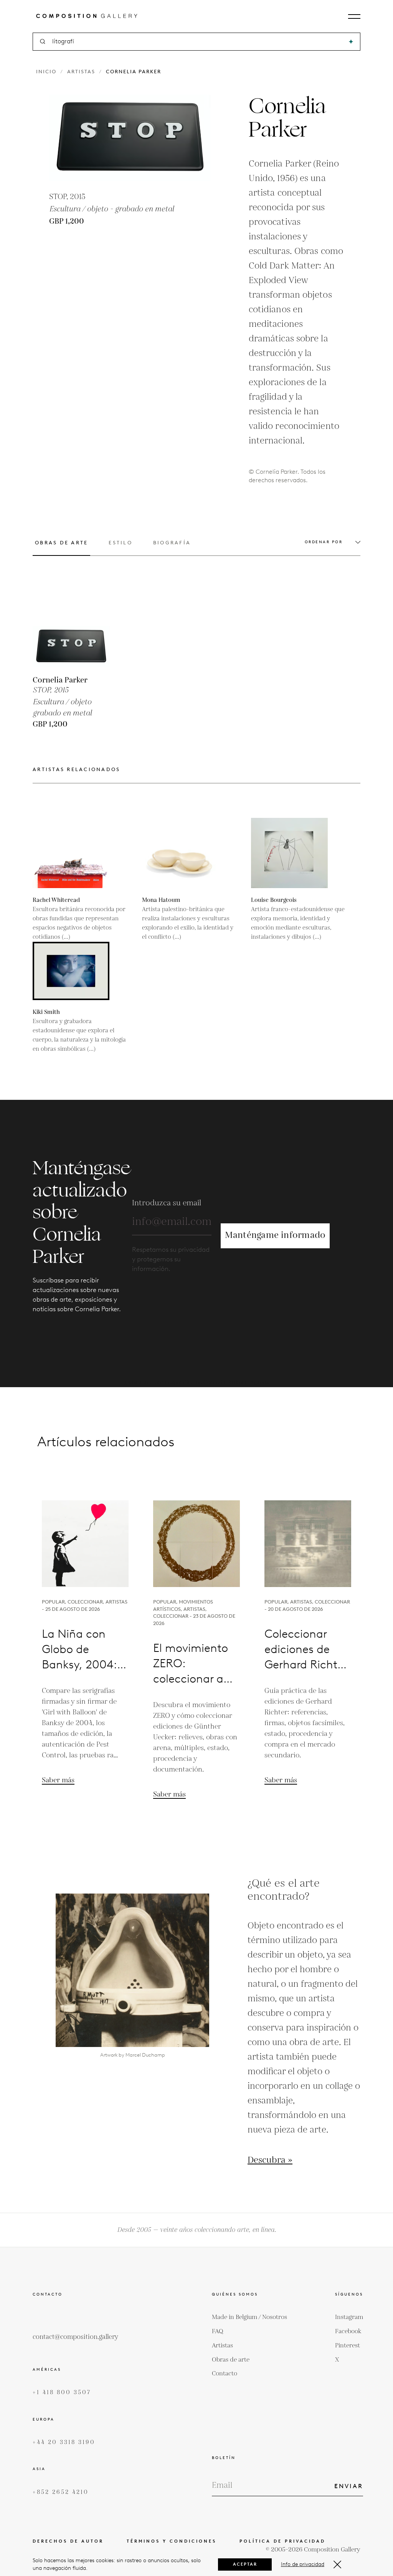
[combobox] (197, 42)
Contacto (225, 2374)
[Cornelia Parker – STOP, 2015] (71, 629)
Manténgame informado (275, 1235)
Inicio (46, 72)
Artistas (81, 72)
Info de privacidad (303, 2564)
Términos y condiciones (172, 2541)
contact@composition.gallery (75, 2337)
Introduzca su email (167, 1203)
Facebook (348, 2331)
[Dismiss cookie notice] (337, 2564)
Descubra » (270, 2161)
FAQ (218, 2331)
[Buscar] (351, 42)
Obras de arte (231, 2360)
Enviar (349, 2486)
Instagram (349, 2317)
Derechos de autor (68, 2541)
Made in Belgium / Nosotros (249, 2317)
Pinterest (348, 2346)
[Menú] (354, 16)
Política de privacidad (282, 2541)
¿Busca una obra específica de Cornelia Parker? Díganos (196, 1383)
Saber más (58, 1780)
